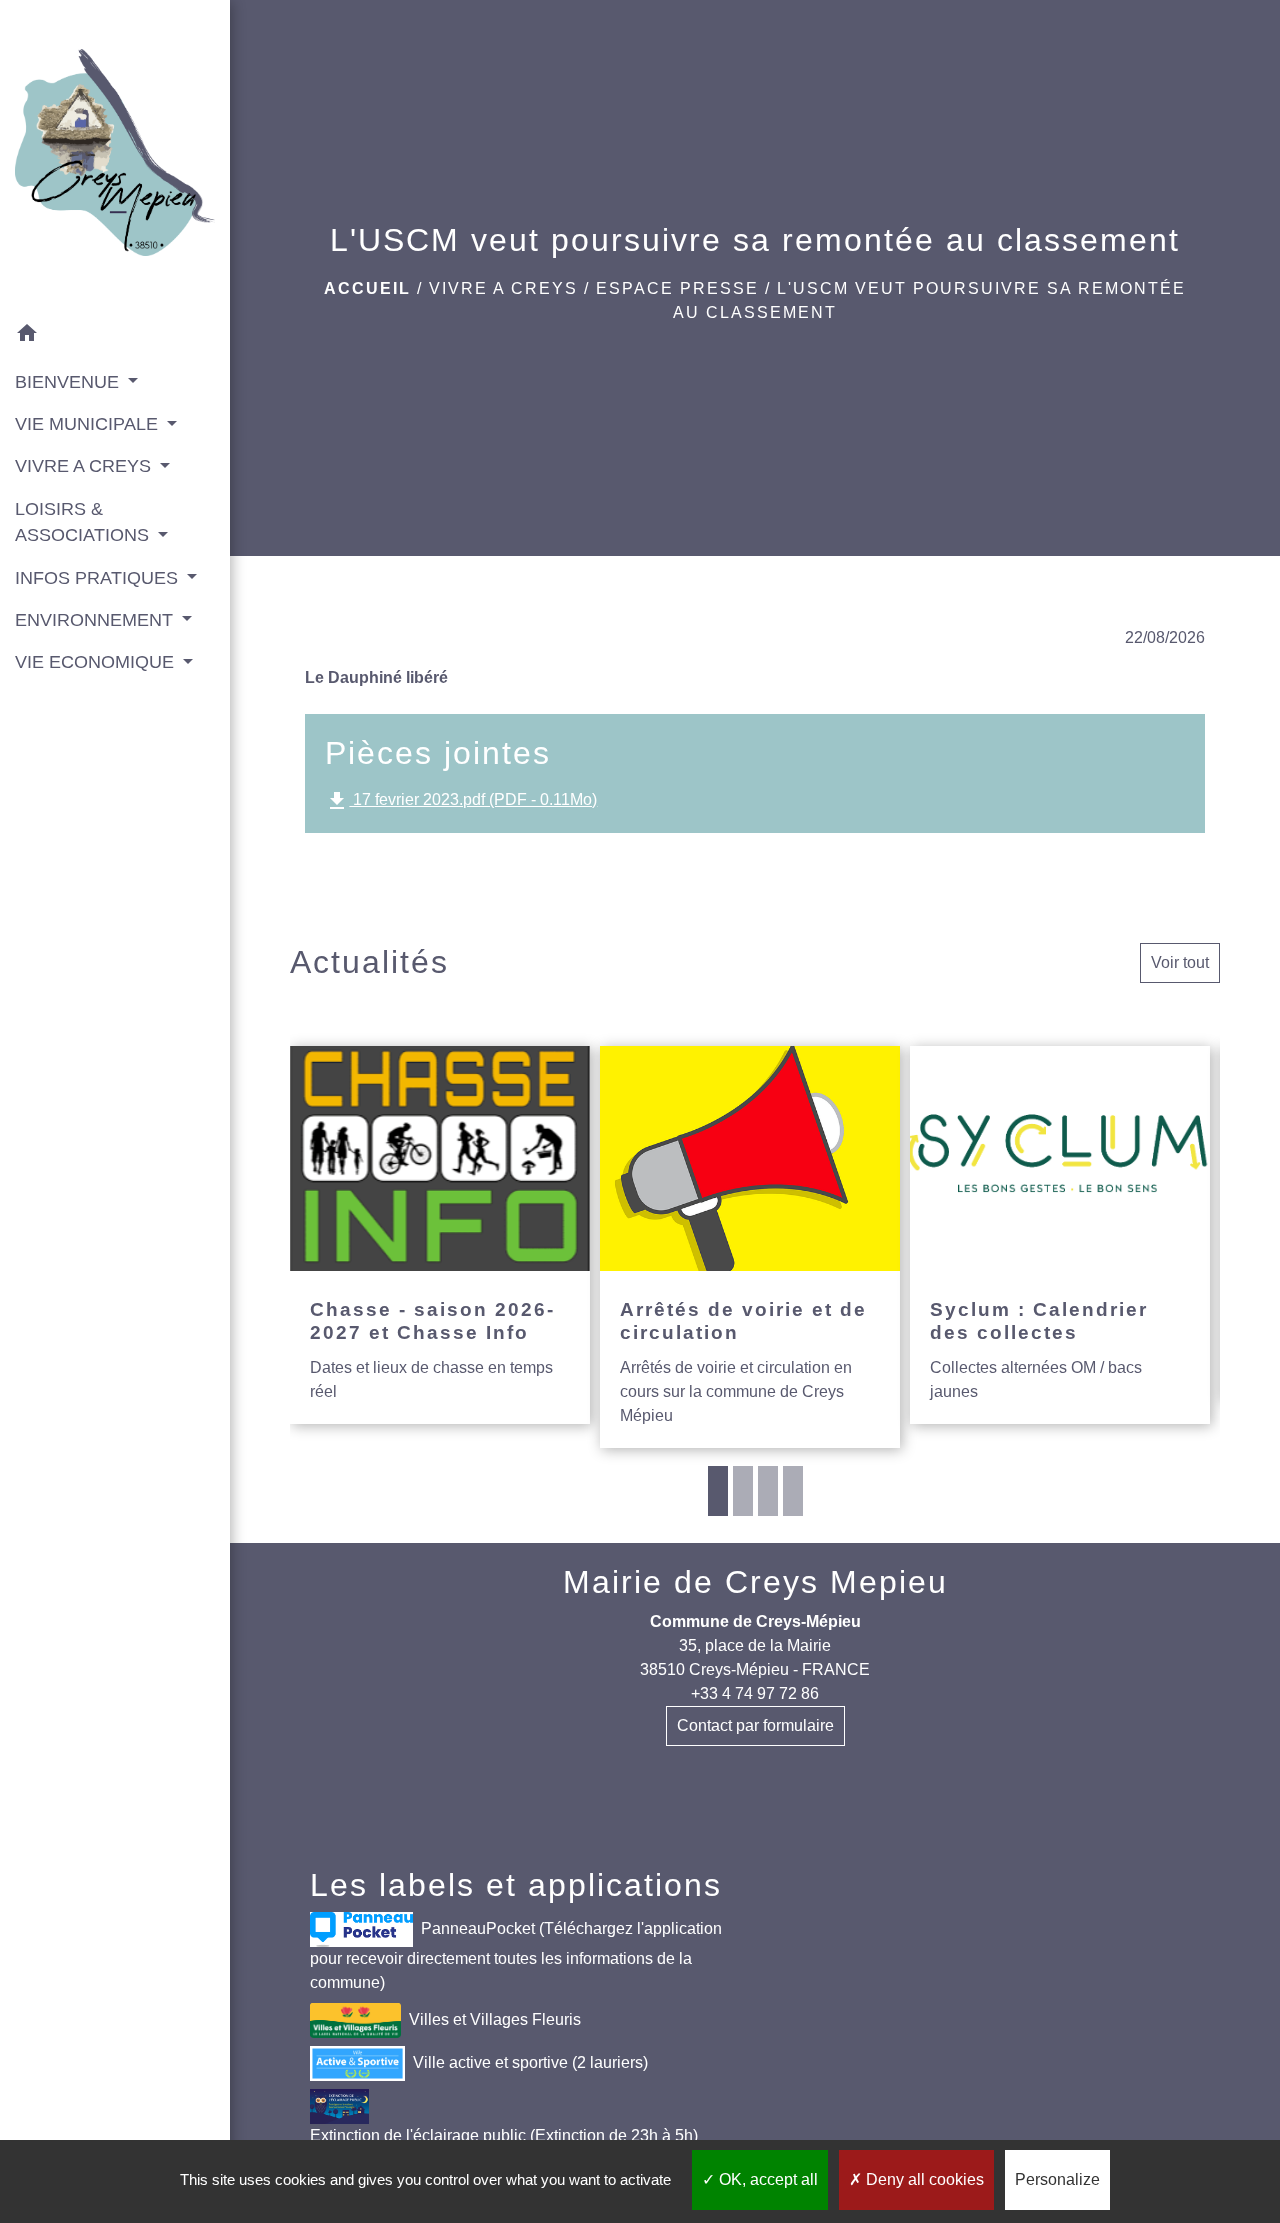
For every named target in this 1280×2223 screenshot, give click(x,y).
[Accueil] (115, 156)
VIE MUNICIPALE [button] (89, 424)
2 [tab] (743, 1491)
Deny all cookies (923, 2179)
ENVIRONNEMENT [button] (96, 620)
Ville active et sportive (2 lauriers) (530, 2062)
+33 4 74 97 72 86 (755, 1693)
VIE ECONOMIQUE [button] (97, 662)
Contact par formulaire (755, 1725)
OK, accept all (766, 2179)
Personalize (1057, 2179)
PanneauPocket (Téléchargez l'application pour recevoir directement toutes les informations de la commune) (516, 1955)
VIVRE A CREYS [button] (85, 466)
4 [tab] (793, 1491)
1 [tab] (718, 1491)
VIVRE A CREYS (503, 288)
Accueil (367, 288)
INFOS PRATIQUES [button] (99, 578)
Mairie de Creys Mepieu (755, 1582)
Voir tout (1180, 962)
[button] (115, 336)
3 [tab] (768, 1491)
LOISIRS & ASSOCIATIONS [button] (84, 522)
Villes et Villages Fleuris (495, 2019)
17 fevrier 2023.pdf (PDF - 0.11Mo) (461, 801)
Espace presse (677, 288)
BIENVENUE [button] (69, 382)
